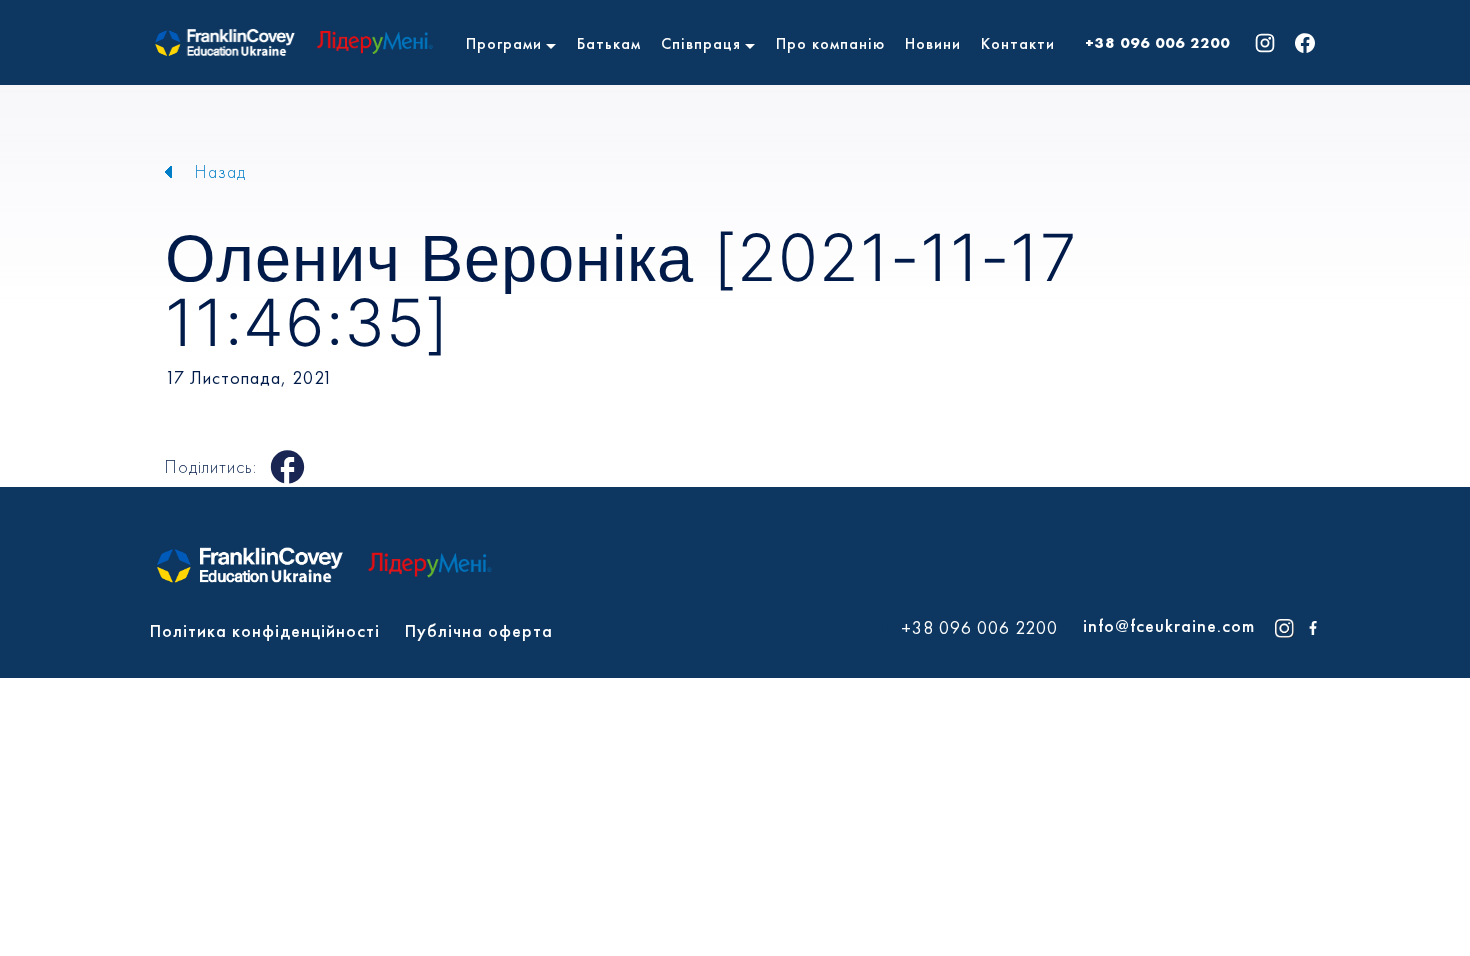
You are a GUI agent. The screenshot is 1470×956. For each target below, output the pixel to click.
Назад (220, 171)
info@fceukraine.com (1169, 625)
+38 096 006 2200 (1157, 43)
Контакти (1018, 43)
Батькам (609, 43)
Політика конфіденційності (265, 630)
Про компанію (830, 43)
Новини (933, 43)
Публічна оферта (479, 630)
